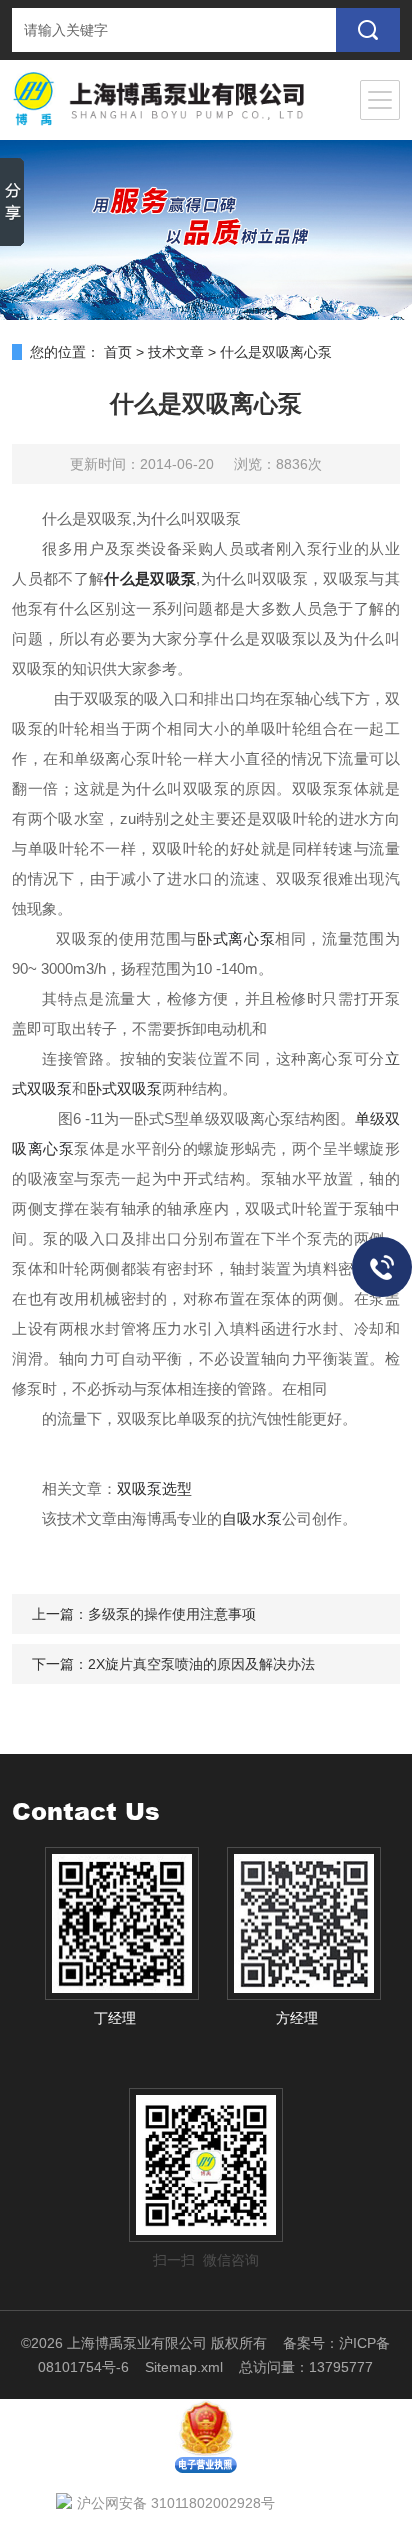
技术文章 (176, 352)
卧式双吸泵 (124, 1088)
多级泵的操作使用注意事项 (172, 1614)
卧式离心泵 (236, 938)
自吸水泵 (252, 1518)
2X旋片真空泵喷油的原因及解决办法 (201, 1664)
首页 (118, 352)
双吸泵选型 (154, 1488)
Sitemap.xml (184, 2367)
